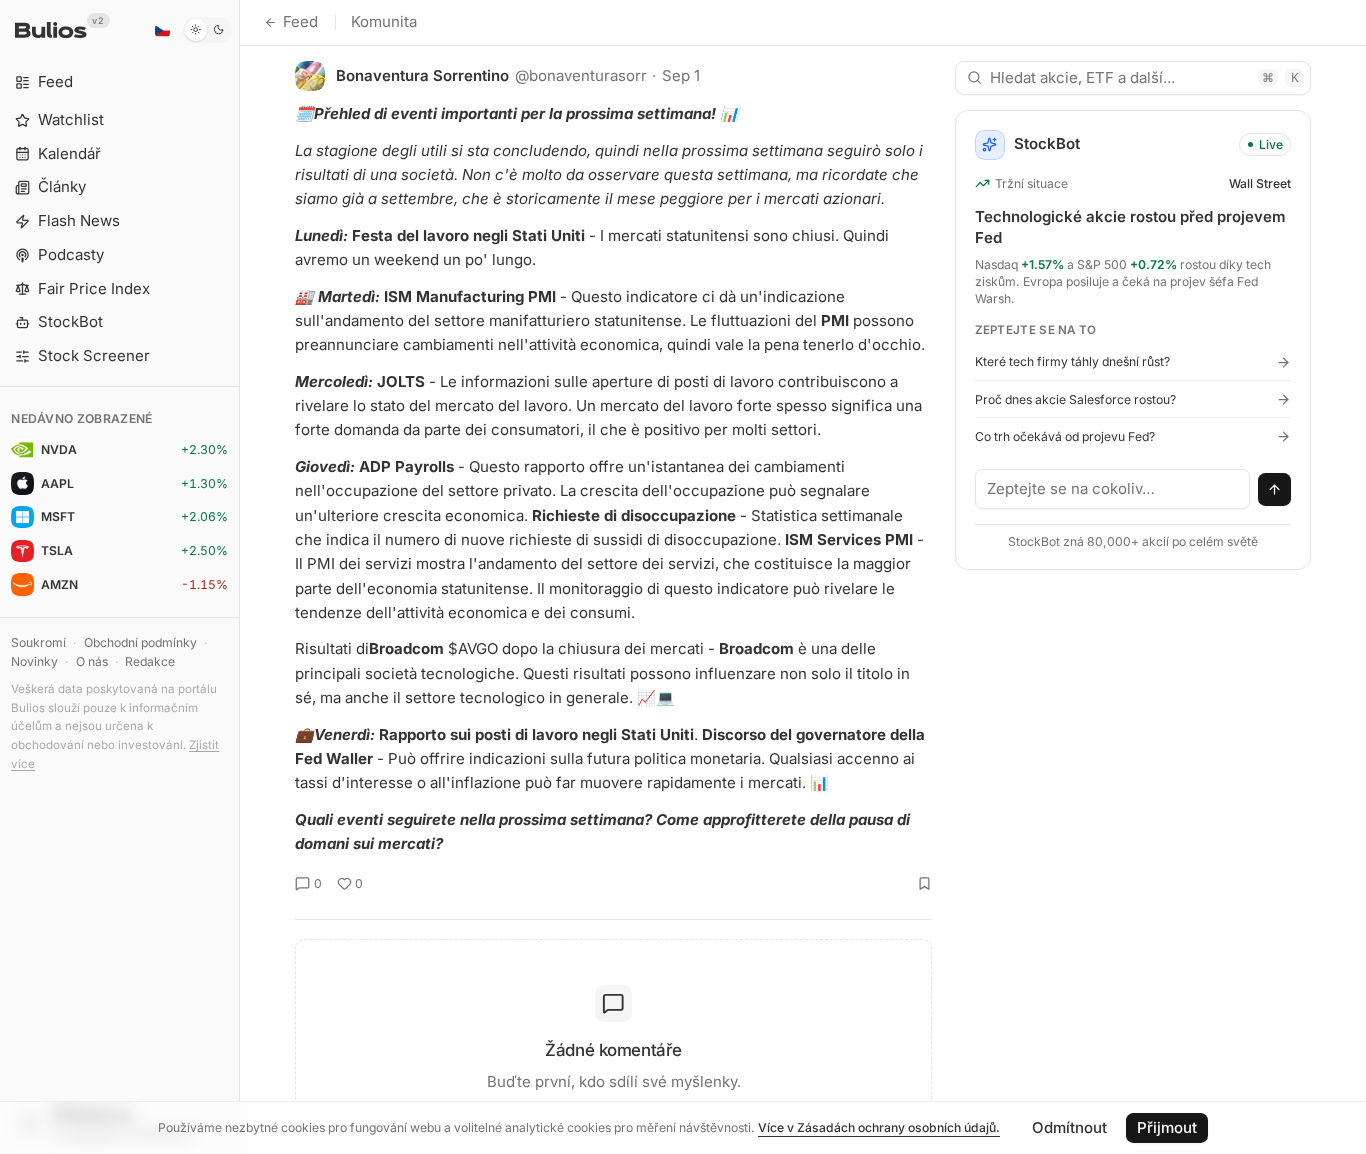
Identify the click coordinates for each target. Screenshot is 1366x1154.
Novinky (34, 661)
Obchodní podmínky (140, 642)
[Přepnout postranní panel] (239, 577)
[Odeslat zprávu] (1275, 490)
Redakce (150, 661)
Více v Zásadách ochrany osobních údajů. (879, 1127)
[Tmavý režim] (207, 30)
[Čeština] (162, 30)
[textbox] (1113, 489)
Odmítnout (1069, 1127)
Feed (300, 21)
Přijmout (1167, 1127)
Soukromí (38, 642)
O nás (92, 661)
